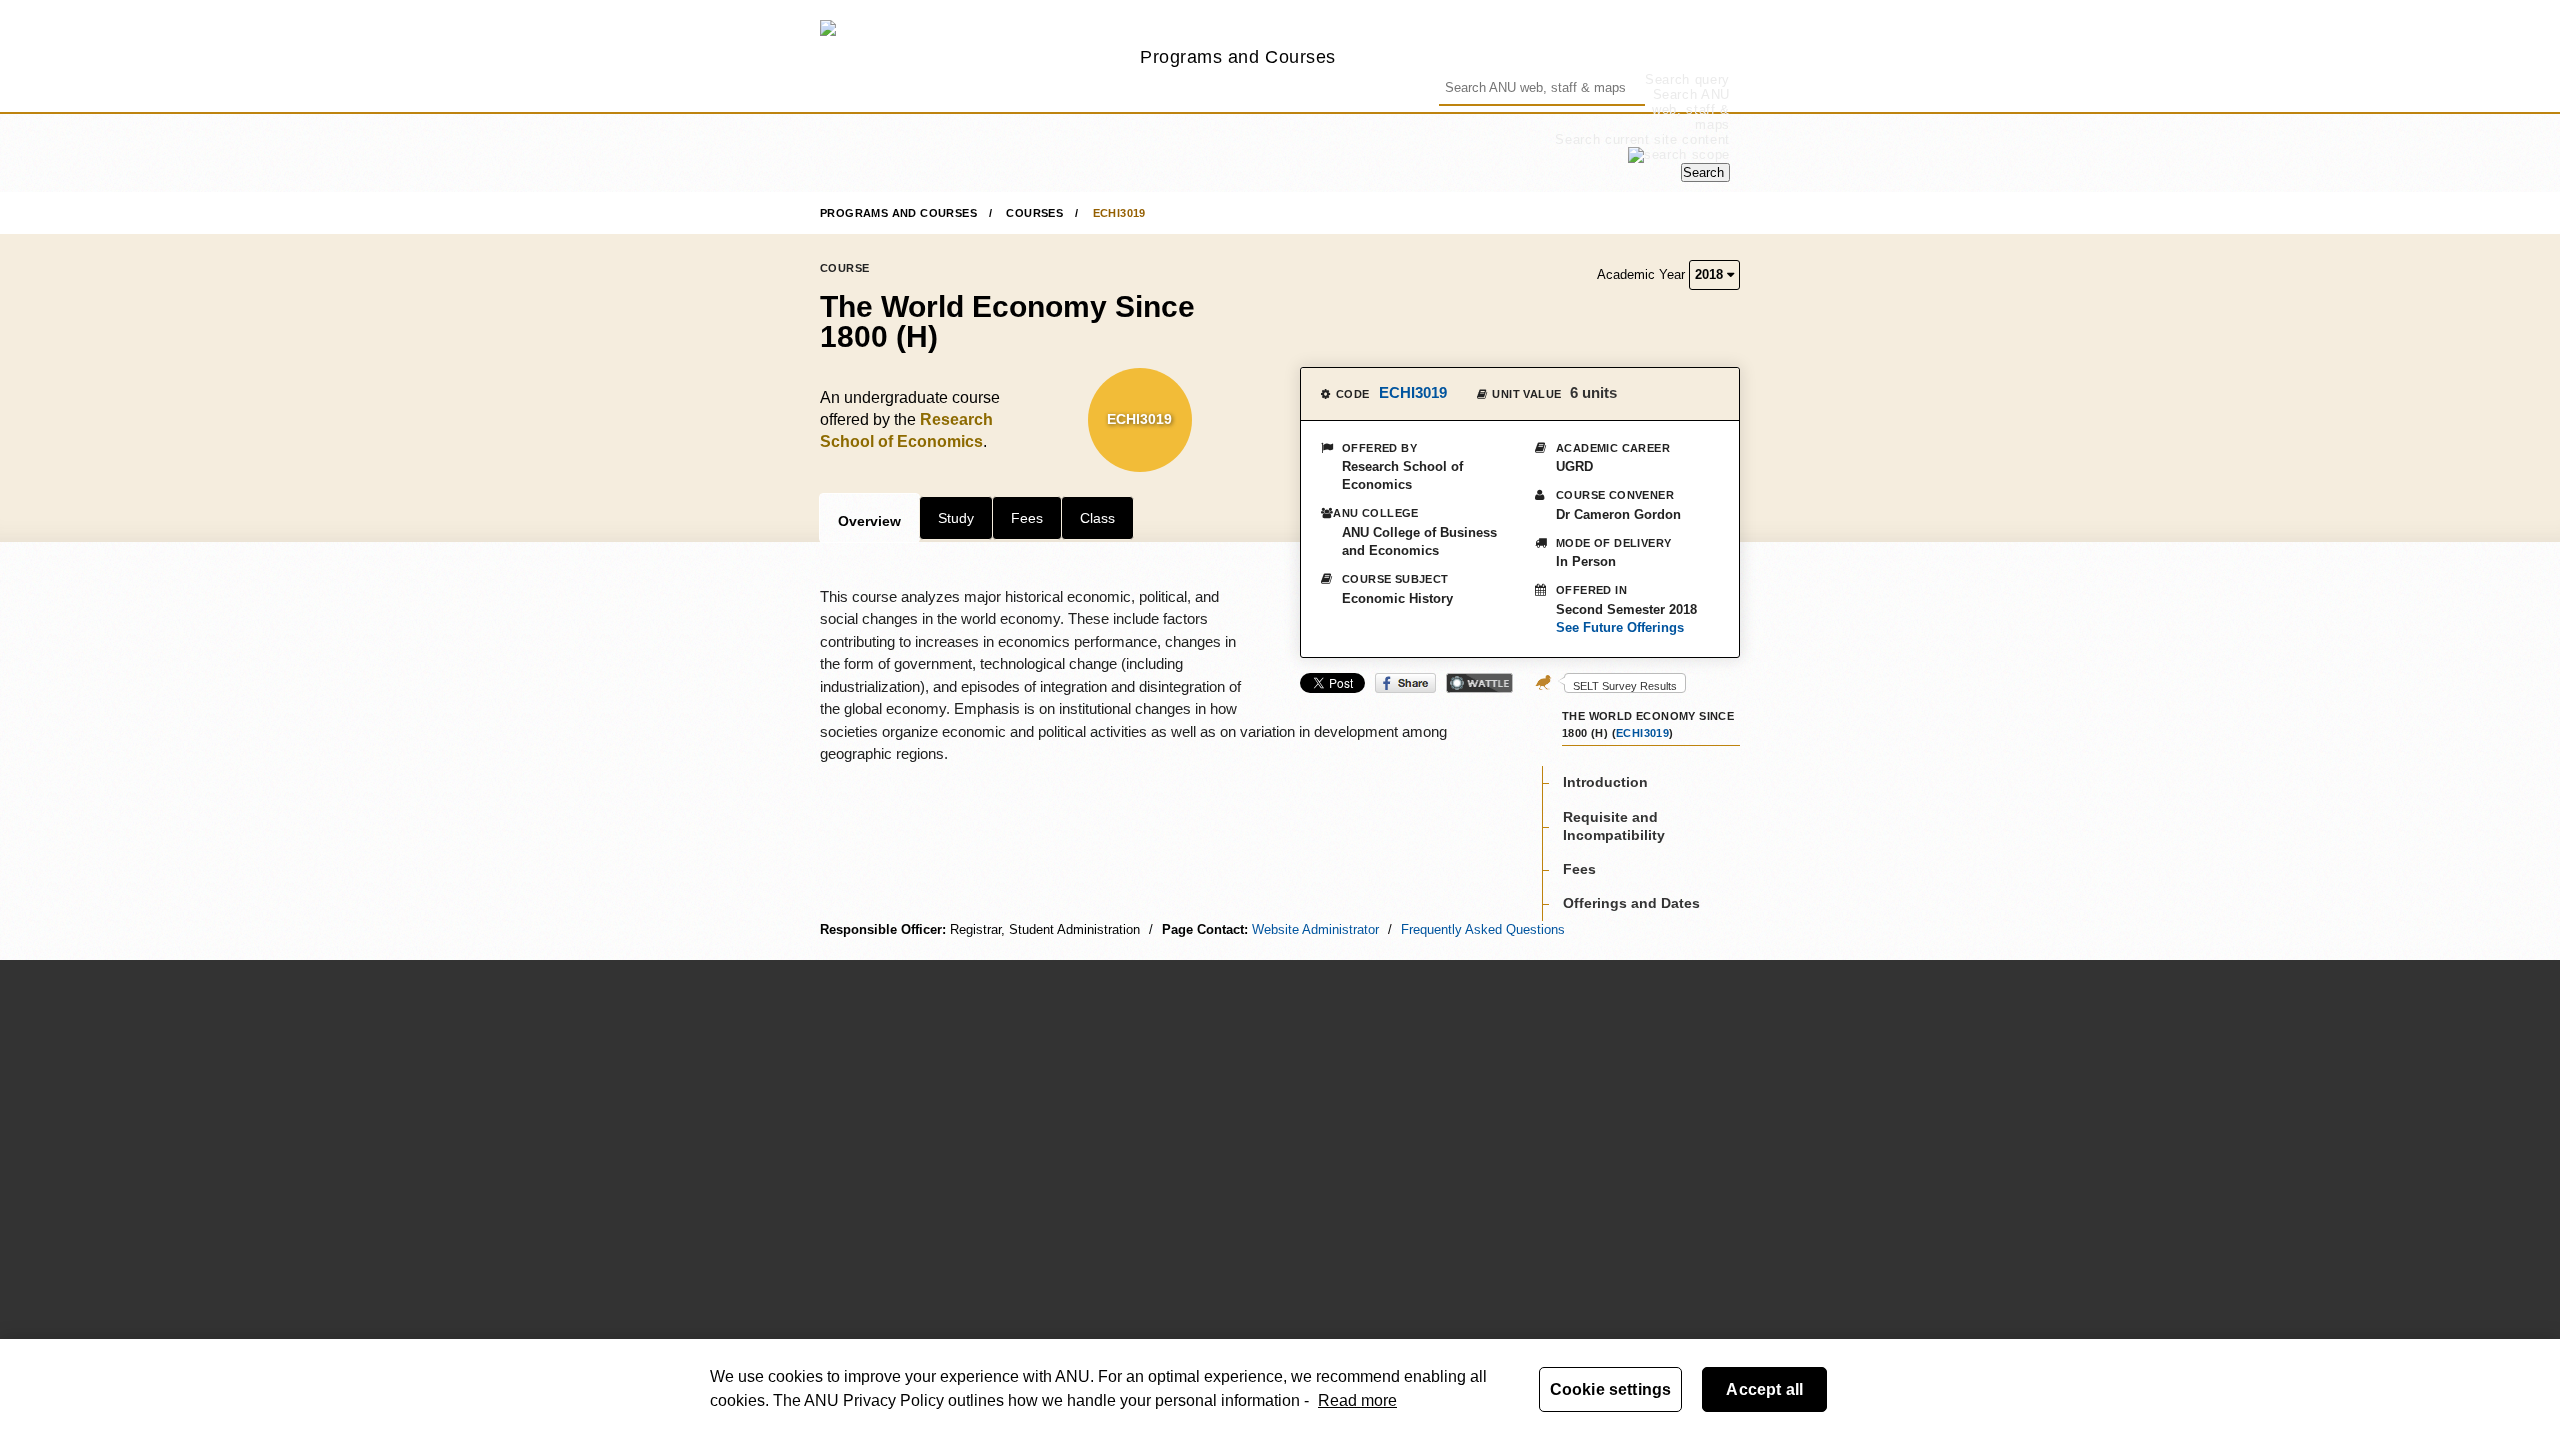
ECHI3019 (1119, 213)
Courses (1034, 213)
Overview (869, 521)
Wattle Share (1479, 683)
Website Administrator (1315, 929)
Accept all (1764, 1389)
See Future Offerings (1620, 627)
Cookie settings (1610, 1389)
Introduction (1605, 782)
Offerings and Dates (1631, 903)
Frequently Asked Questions (1483, 929)
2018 (1711, 274)
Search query (1687, 79)
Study (956, 518)
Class (1097, 518)
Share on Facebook (1405, 683)
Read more (1357, 1400)
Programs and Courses (1238, 56)
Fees (1027, 518)
